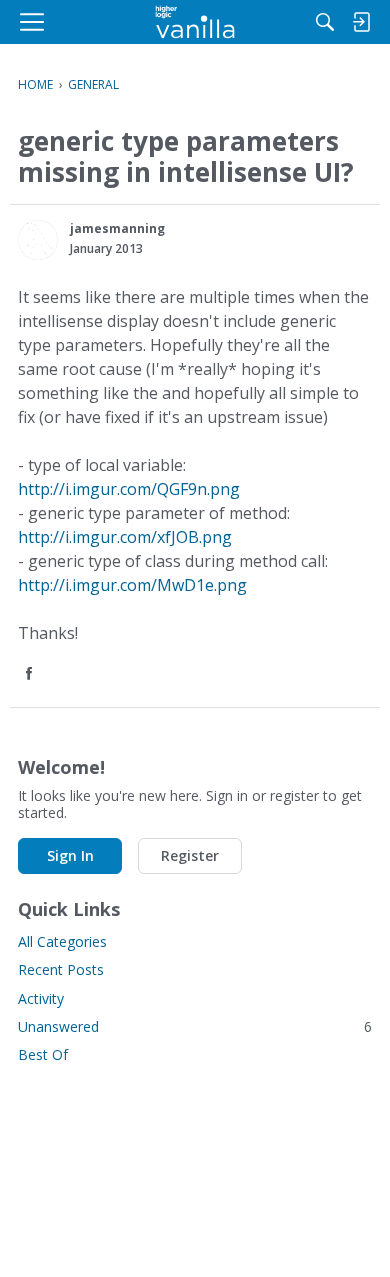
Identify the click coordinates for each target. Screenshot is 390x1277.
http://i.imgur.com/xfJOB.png (125, 537)
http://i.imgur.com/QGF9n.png (129, 489)
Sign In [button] (70, 855)
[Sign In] (361, 22)
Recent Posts (61, 969)
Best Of (43, 1054)
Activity (41, 998)
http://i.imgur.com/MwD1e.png (132, 585)
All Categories (62, 941)
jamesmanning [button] (117, 228)
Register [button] (190, 855)
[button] (38, 240)
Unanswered (195, 1026)
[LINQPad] (195, 22)
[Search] (325, 22)
